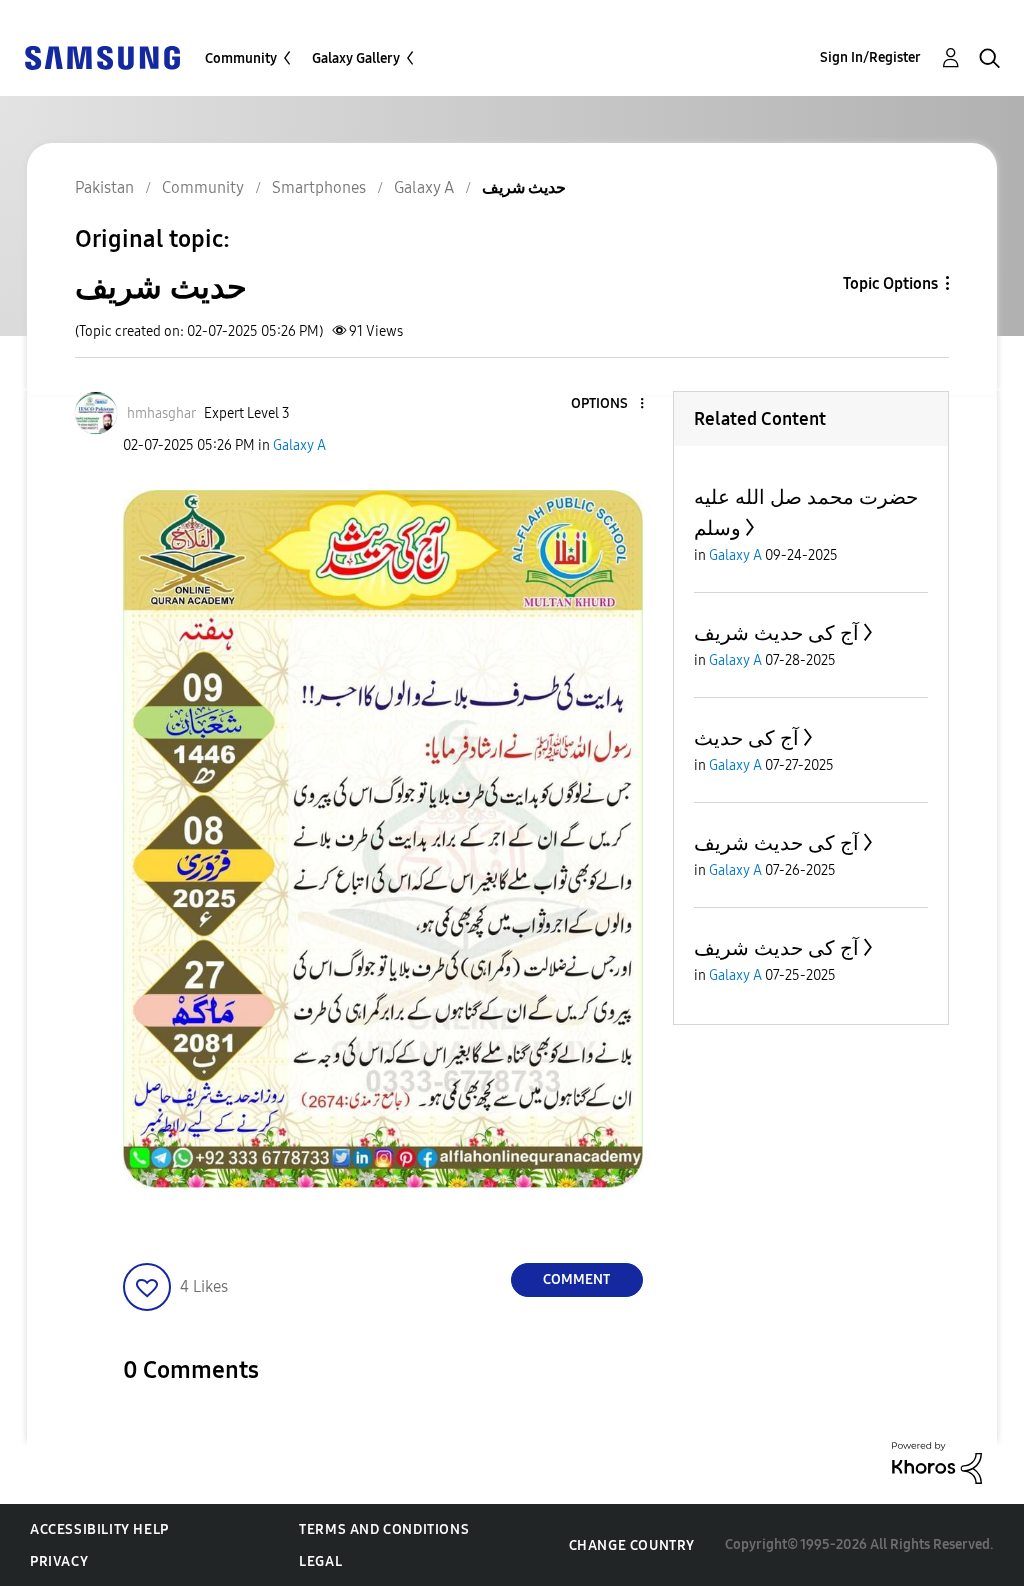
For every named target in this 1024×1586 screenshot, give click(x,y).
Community (241, 58)
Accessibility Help (99, 1529)
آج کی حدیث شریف (776, 633)
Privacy (59, 1561)
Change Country (632, 1545)
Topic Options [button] (890, 283)
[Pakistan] (102, 56)
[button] (608, 404)
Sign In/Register (870, 57)
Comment (576, 1279)
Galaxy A (299, 445)
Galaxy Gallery (356, 58)
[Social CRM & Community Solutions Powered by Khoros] (937, 1461)
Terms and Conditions (384, 1529)
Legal (320, 1561)
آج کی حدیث (746, 738)
